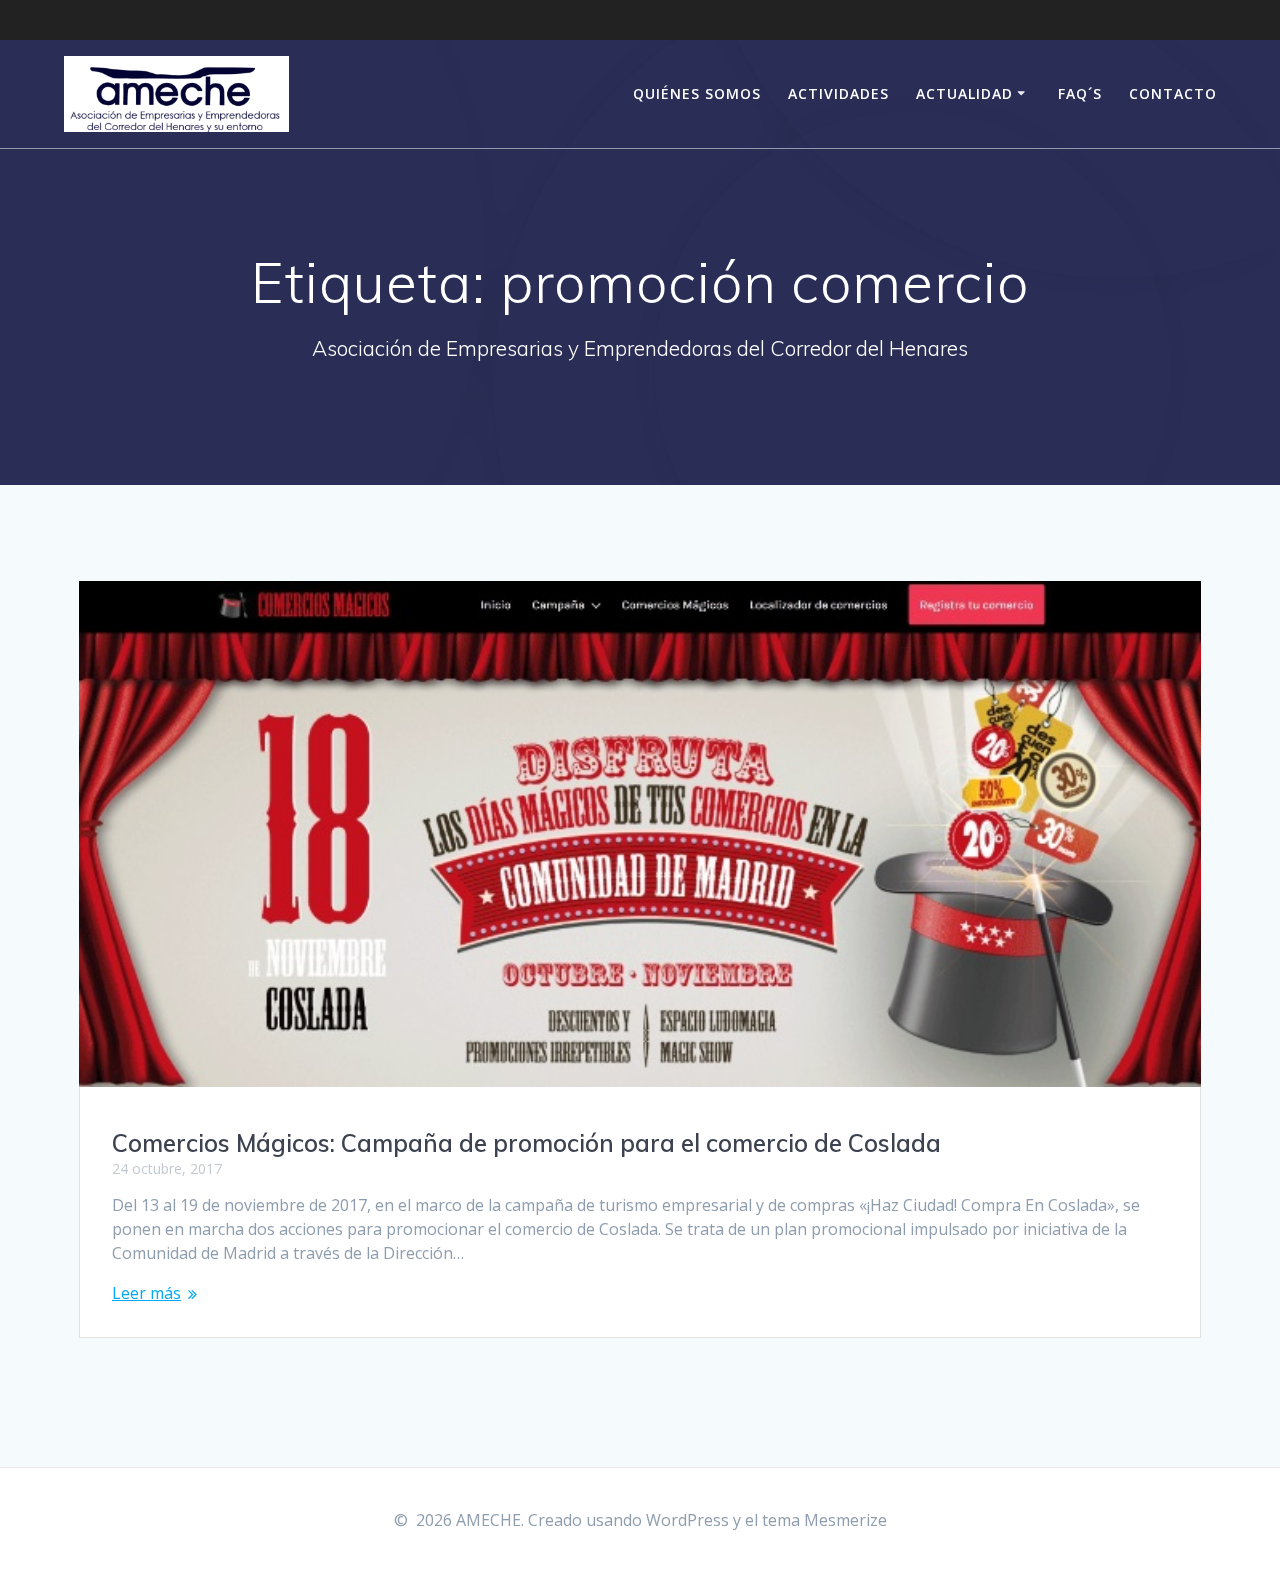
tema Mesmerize (824, 1520)
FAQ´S (1080, 93)
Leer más (146, 1293)
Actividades (838, 93)
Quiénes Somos (697, 93)
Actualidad (964, 93)
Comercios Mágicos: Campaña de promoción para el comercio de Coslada (526, 1143)
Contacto (1173, 93)
